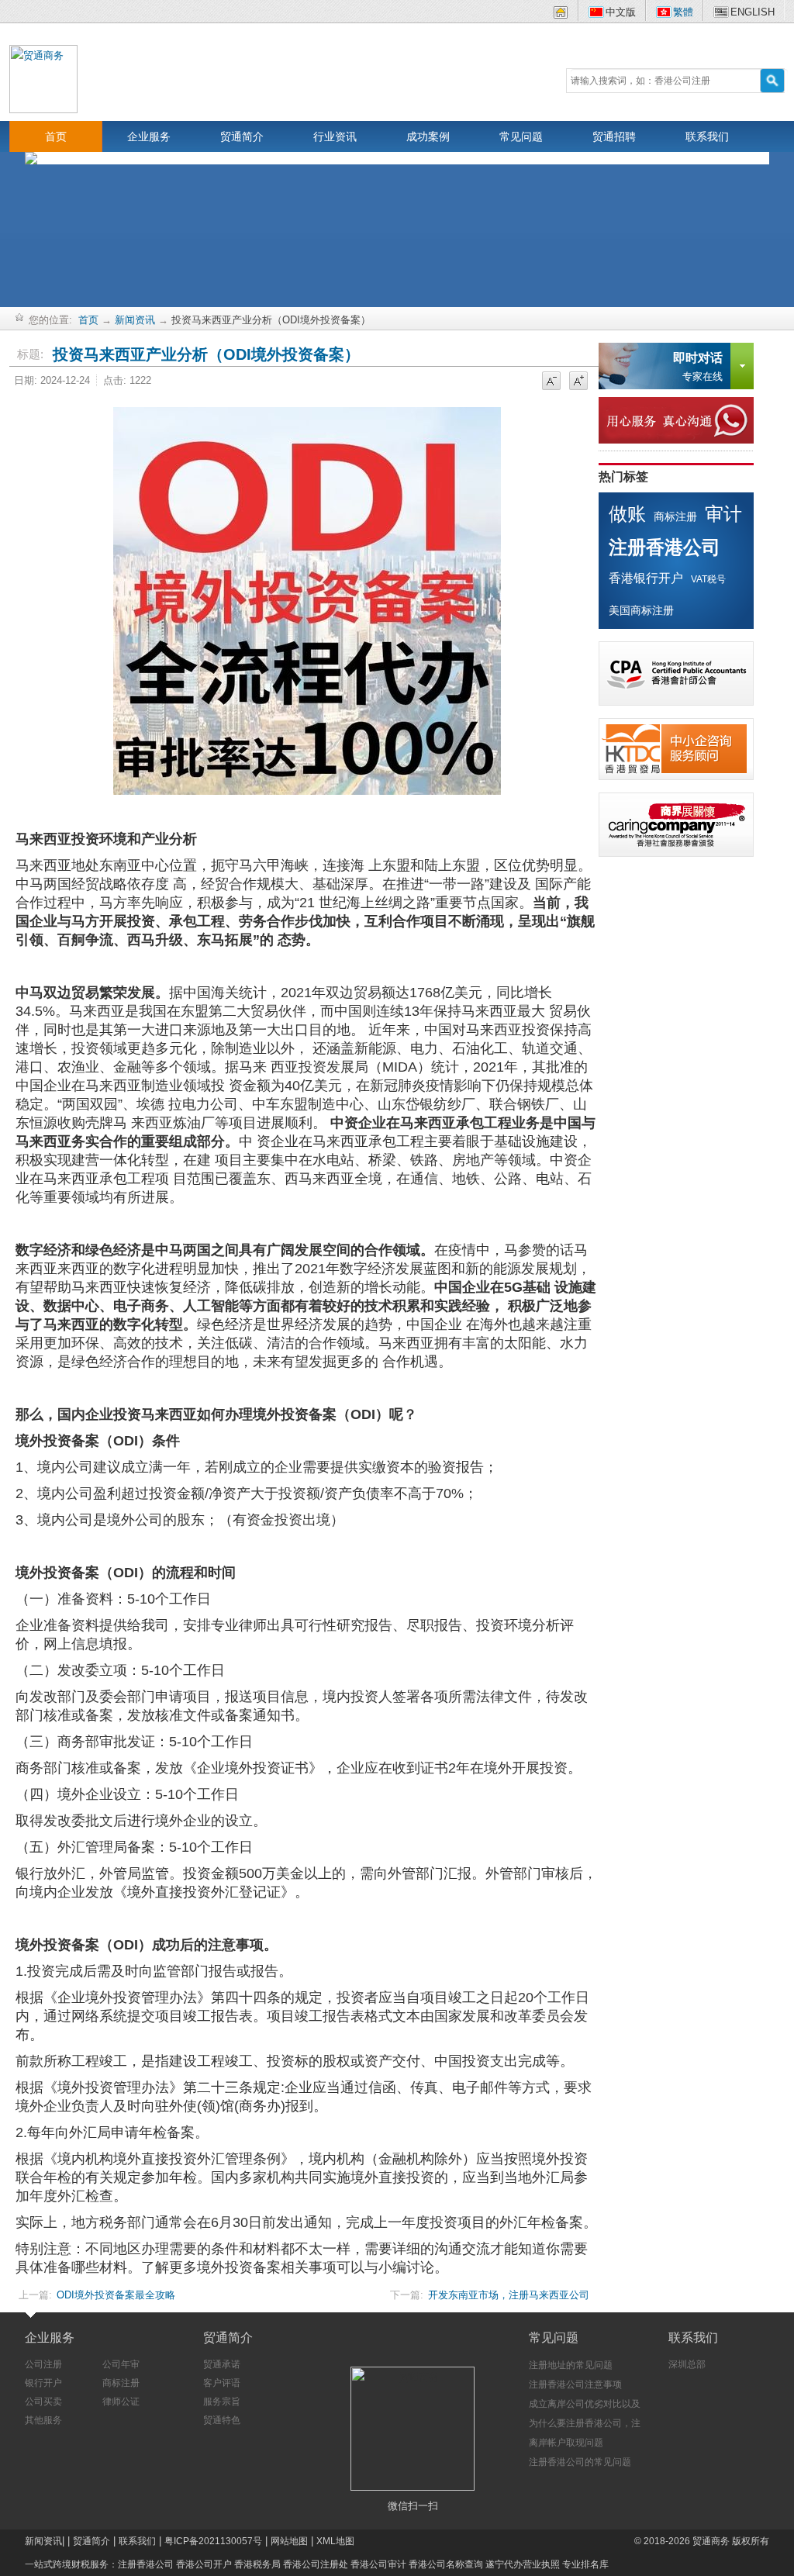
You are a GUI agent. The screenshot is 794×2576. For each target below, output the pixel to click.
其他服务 (43, 2420)
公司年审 (121, 2364)
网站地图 (289, 2541)
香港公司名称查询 (446, 2564)
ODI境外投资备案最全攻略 (116, 2295)
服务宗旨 (222, 2402)
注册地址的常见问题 (571, 2365)
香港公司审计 (378, 2564)
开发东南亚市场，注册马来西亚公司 (509, 2295)
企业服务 (149, 136)
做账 (627, 514)
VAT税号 (708, 579)
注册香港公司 (665, 547)
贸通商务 (711, 2541)
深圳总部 (687, 2364)
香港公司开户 (204, 2564)
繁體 (683, 12)
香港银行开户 (646, 578)
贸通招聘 (614, 136)
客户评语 (222, 2383)
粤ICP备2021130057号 (213, 2541)
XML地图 (335, 2541)
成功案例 (428, 136)
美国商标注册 (641, 610)
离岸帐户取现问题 (566, 2443)
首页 (56, 136)
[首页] (561, 15)
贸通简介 (242, 136)
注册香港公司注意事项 (575, 2384)
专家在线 (698, 367)
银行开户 (43, 2383)
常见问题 (521, 136)
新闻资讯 (135, 320)
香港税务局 (257, 2564)
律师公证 (121, 2402)
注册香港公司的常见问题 (580, 2462)
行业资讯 (335, 136)
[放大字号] (578, 382)
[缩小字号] (551, 382)
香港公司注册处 (316, 2564)
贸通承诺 (222, 2364)
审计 (723, 514)
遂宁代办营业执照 (523, 2564)
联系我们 (707, 136)
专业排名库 (585, 2564)
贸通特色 (222, 2420)
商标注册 (675, 516)
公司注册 (43, 2364)
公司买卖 (43, 2402)
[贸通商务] (43, 78)
